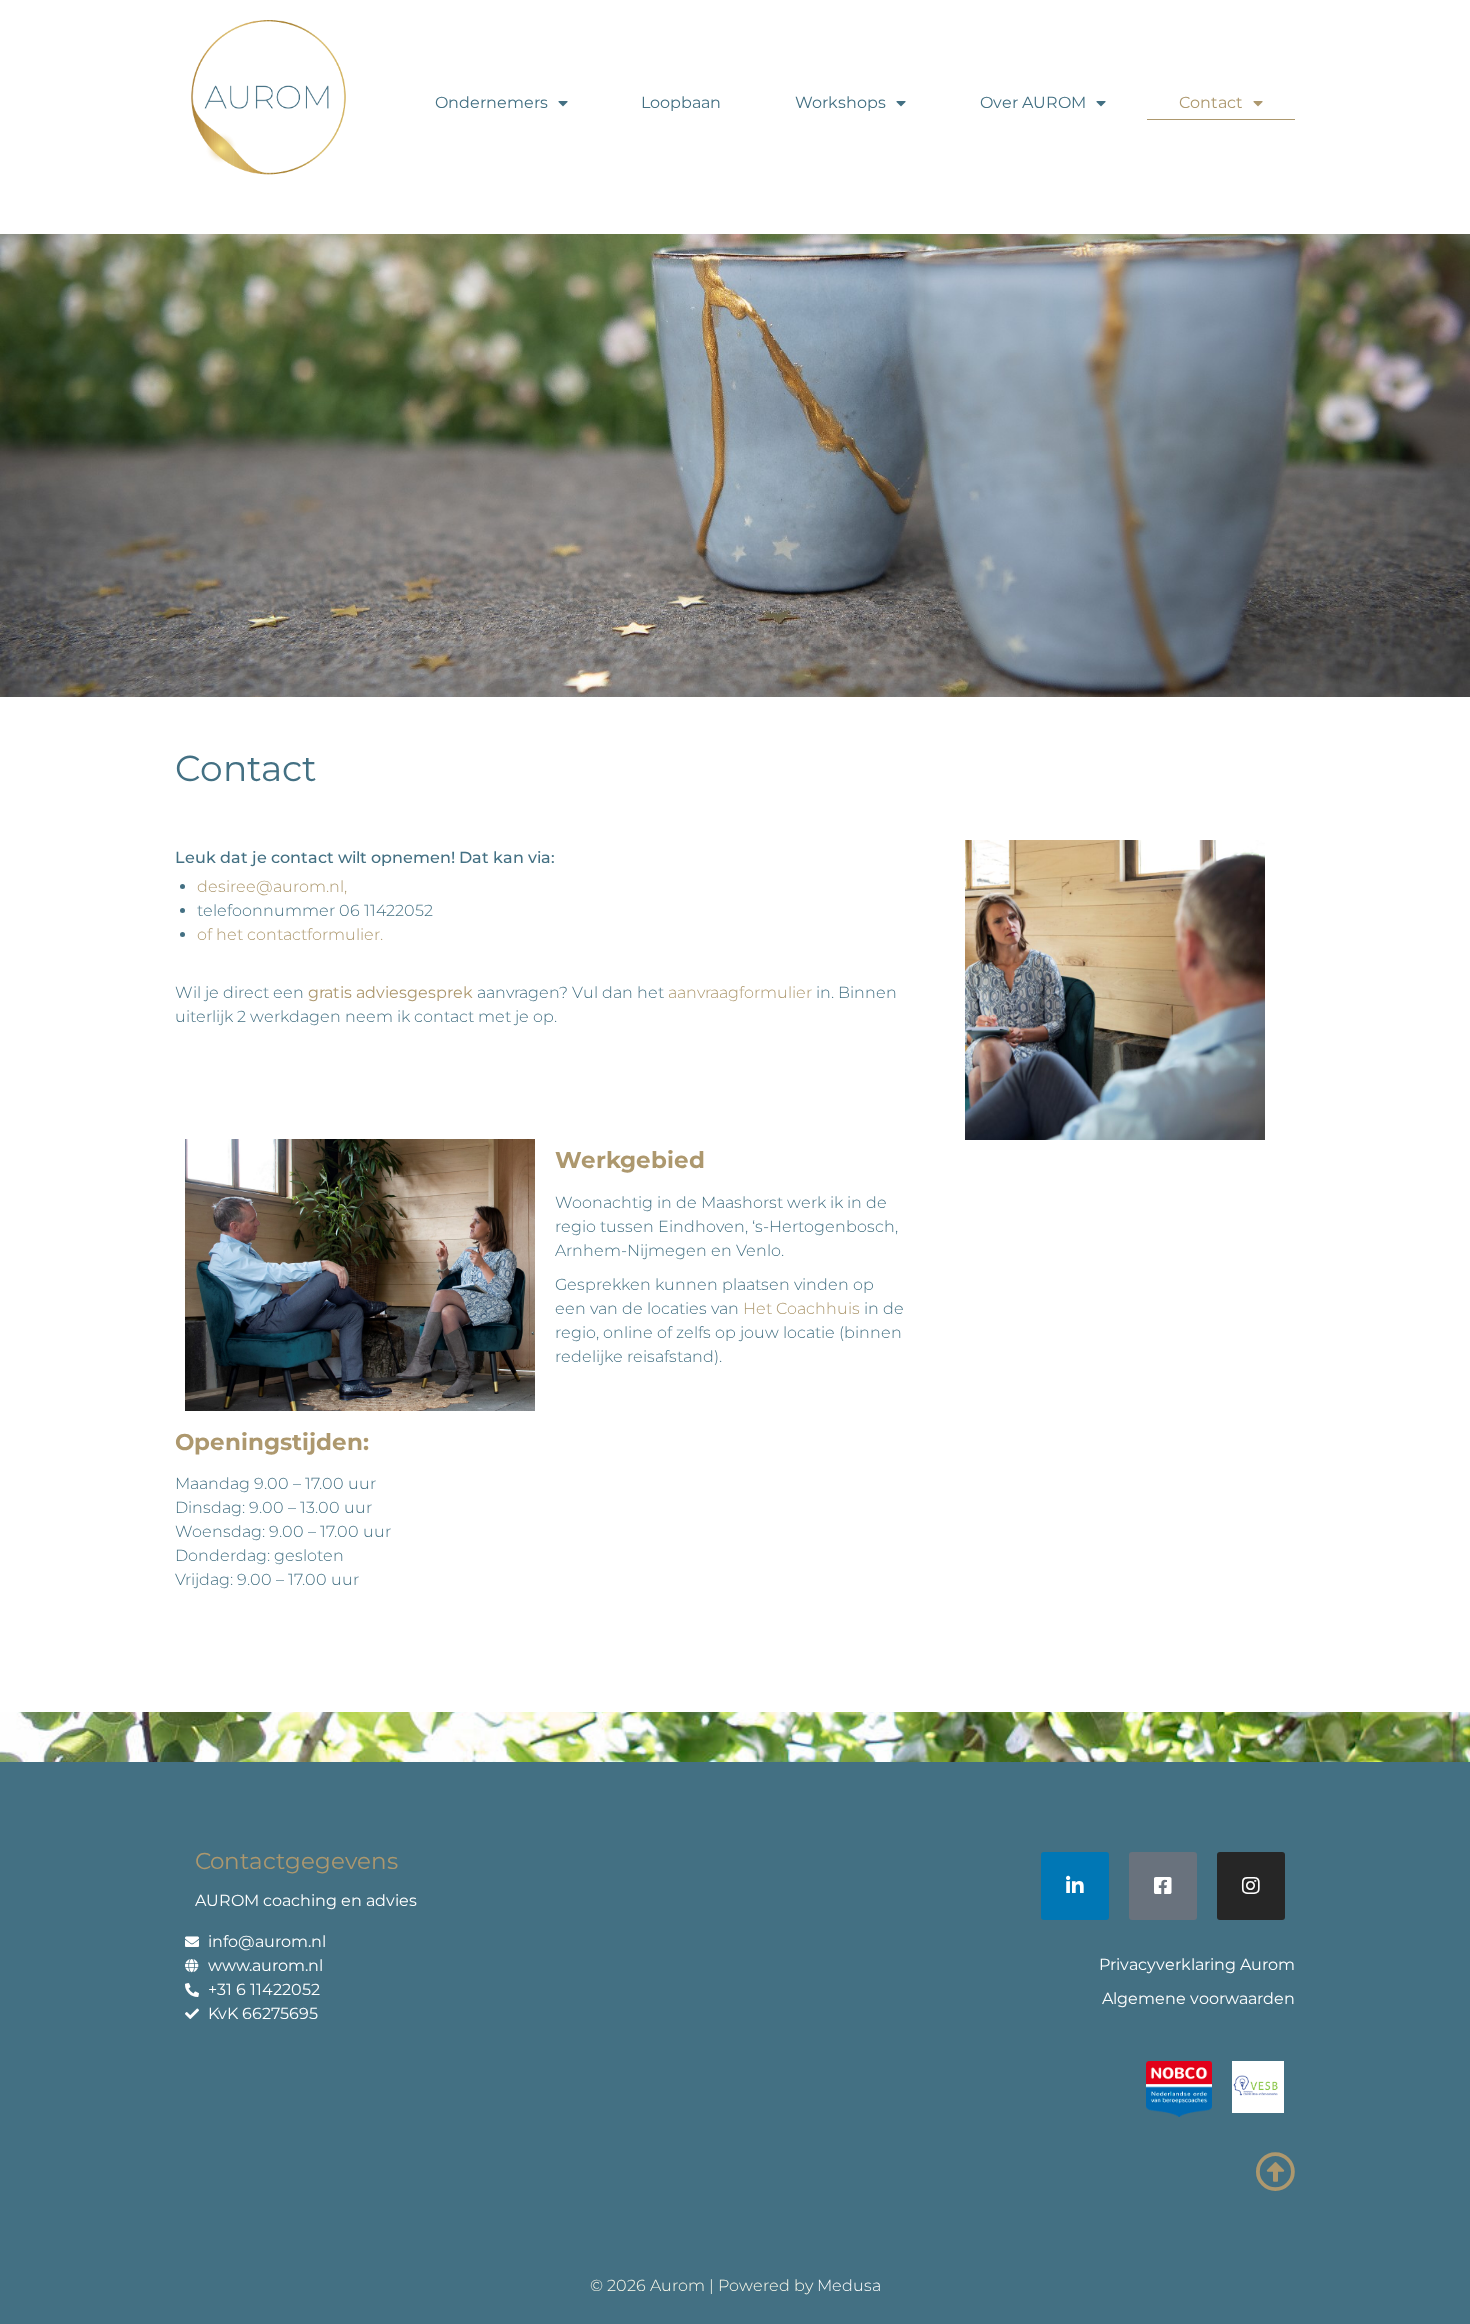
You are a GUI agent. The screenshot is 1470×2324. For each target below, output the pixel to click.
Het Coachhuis (801, 1308)
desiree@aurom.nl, (272, 886)
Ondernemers (491, 102)
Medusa (849, 2285)
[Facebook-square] (1163, 1886)
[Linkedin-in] (1075, 1886)
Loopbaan (681, 102)
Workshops (840, 102)
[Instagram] (1251, 1886)
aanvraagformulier (740, 992)
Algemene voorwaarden (1198, 1998)
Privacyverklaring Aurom (1197, 1964)
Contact (1211, 102)
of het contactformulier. (290, 934)
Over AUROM (1033, 102)
